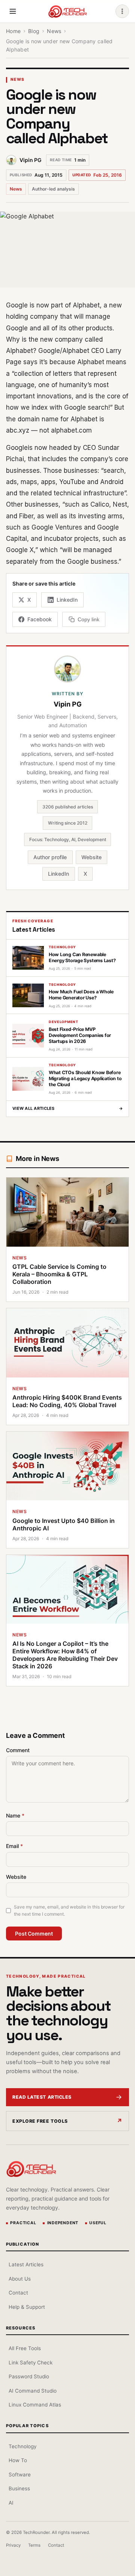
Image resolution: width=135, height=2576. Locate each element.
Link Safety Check (31, 2363)
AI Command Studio (33, 2391)
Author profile (50, 857)
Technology (22, 2446)
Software (20, 2475)
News (17, 79)
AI (11, 2503)
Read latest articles (42, 2097)
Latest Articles (26, 2264)
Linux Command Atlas (35, 2405)
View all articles (67, 1108)
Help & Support (27, 2307)
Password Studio (29, 2376)
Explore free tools (40, 2121)
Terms (34, 2545)
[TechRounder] (67, 11)
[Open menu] (13, 11)
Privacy (13, 2545)
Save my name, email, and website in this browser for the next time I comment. (69, 1910)
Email (14, 1846)
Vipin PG (31, 160)
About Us (20, 2279)
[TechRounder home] (31, 2169)
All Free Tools (25, 2348)
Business (19, 2488)
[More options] (122, 11)
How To (18, 2460)
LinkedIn (58, 874)
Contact (18, 2293)
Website (91, 857)
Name (15, 1815)
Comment (18, 1750)
